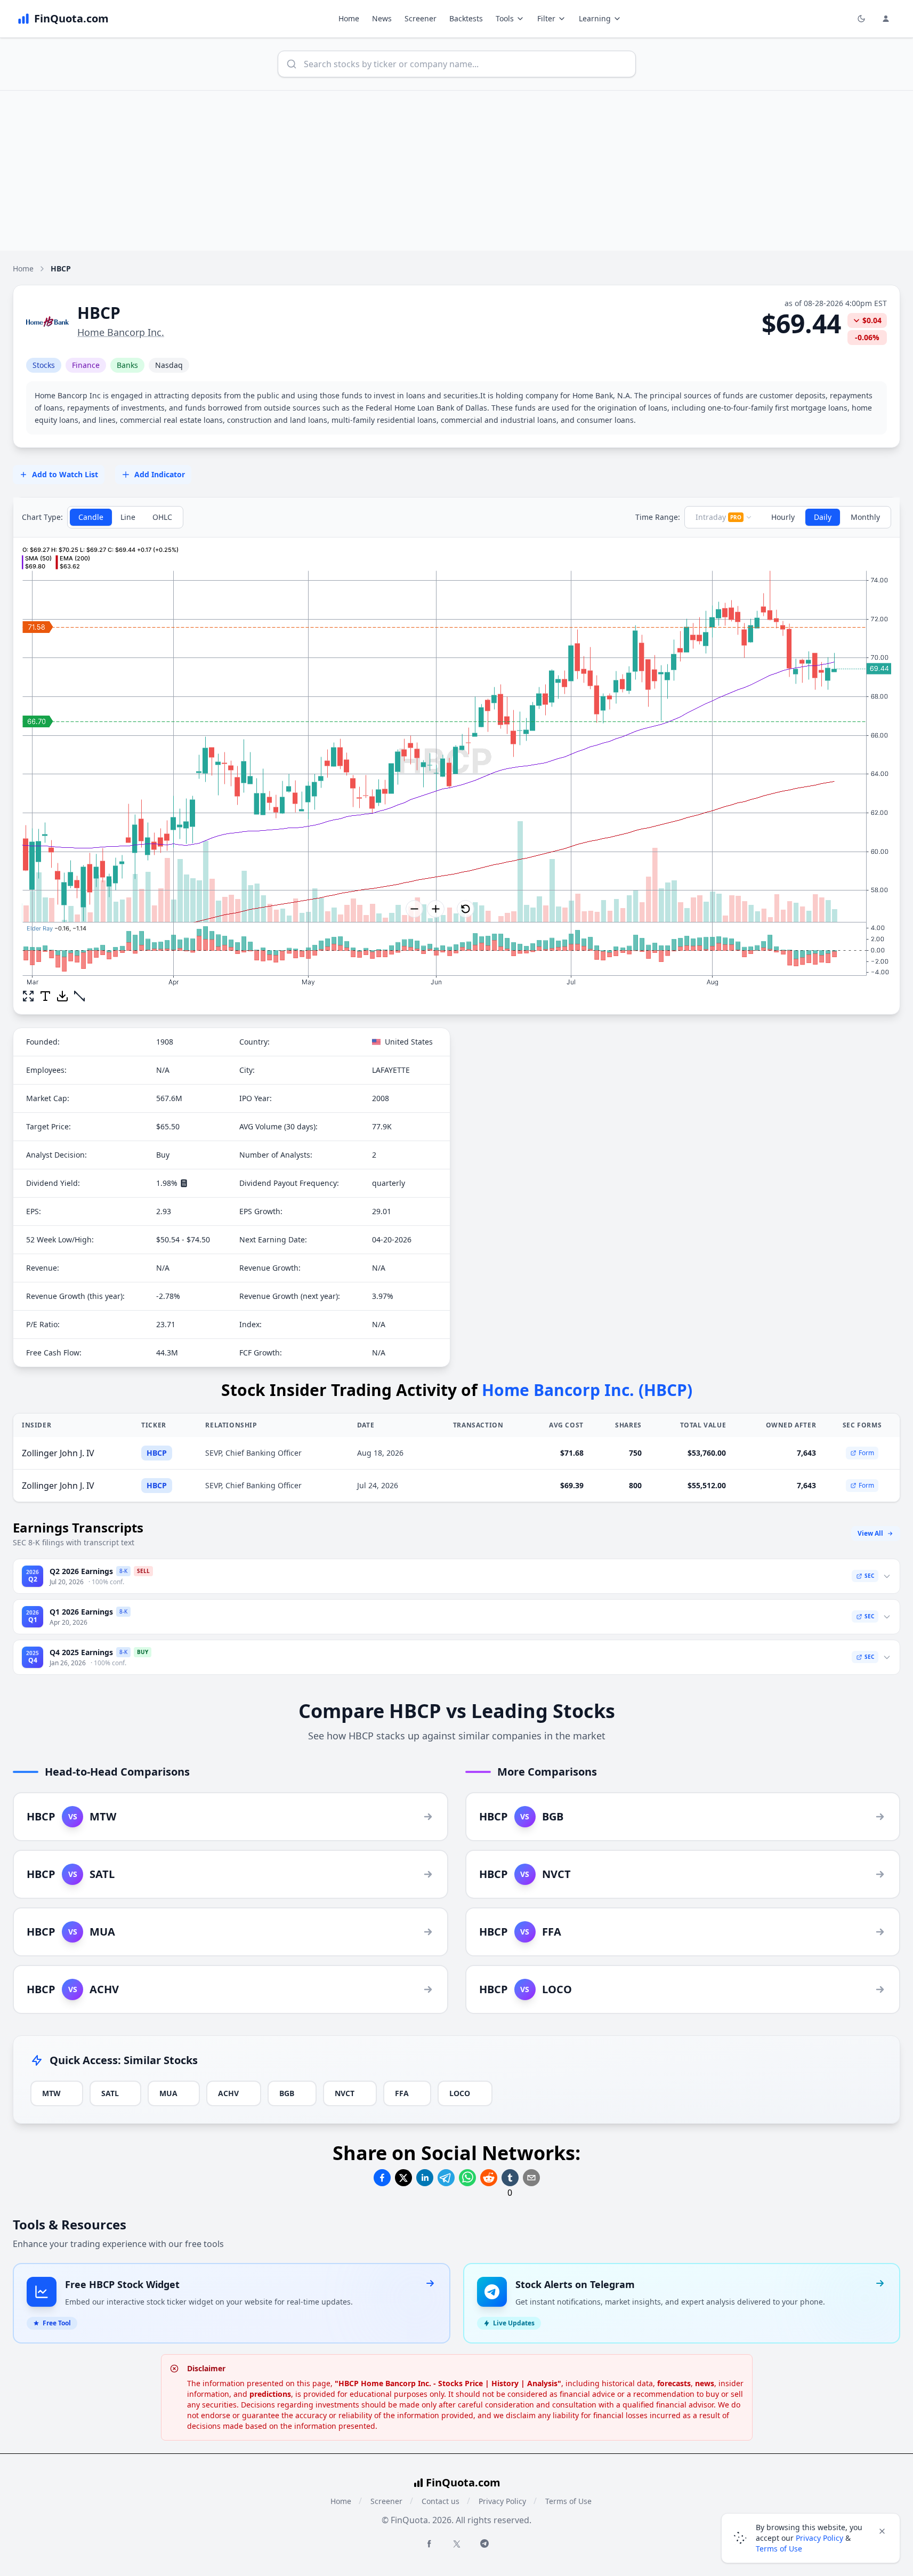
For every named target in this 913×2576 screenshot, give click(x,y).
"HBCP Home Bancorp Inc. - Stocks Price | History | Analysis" (448, 2383)
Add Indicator (160, 474)
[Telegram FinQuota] (484, 2543)
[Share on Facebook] (382, 2178)
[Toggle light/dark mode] (861, 19)
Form (866, 1453)
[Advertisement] (457, 171)
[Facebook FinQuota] (429, 2543)
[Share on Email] (531, 2178)
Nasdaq (169, 365)
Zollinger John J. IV (58, 1453)
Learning (595, 18)
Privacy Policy (502, 2501)
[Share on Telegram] (446, 2178)
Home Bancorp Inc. (121, 332)
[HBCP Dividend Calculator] (184, 1183)
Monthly (865, 517)
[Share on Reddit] (489, 2178)
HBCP (157, 1453)
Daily (823, 517)
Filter (546, 18)
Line (128, 517)
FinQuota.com (463, 2482)
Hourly (783, 517)
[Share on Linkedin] (425, 2178)
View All (870, 1533)
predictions (270, 2394)
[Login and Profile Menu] (886, 19)
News (382, 18)
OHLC (162, 517)
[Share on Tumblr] (510, 2178)
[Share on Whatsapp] (467, 2178)
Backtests (466, 18)
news (705, 2383)
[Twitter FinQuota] (457, 2544)
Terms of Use (568, 2501)
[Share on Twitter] (403, 2178)
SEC (869, 1576)
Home (349, 18)
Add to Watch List (65, 474)
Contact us (441, 2501)
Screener (421, 18)
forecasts (674, 2383)
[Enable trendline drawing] (79, 996)
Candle (91, 517)
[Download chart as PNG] (62, 996)
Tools (505, 18)
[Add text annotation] (45, 996)
